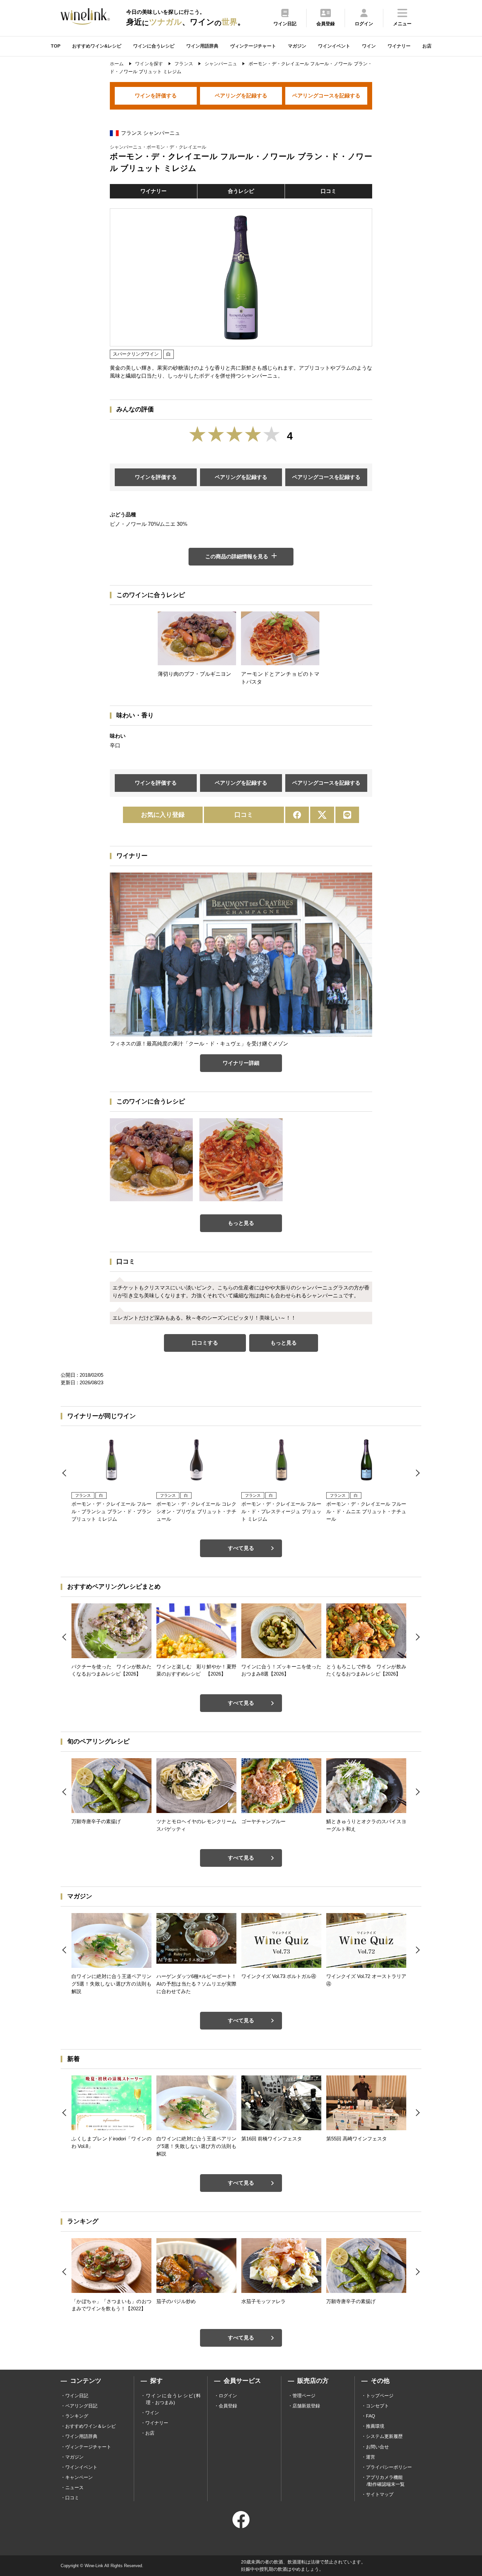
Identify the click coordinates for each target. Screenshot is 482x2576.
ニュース (74, 2487)
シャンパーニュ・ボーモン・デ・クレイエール (158, 147)
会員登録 (228, 2406)
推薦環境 (375, 2426)
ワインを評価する (156, 96)
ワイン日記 (77, 2396)
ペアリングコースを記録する (326, 96)
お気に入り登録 (163, 815)
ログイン (228, 2396)
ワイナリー (399, 46)
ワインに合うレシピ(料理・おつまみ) (173, 2399)
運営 (371, 2457)
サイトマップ (380, 2494)
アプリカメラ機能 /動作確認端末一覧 (385, 2481)
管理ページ (304, 2396)
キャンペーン (79, 2477)
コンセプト (377, 2406)
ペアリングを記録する (241, 96)
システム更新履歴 (384, 2436)
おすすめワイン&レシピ (97, 46)
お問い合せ (377, 2447)
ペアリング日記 (81, 2406)
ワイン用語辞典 (202, 46)
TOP (56, 46)
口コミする (205, 1343)
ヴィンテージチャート (253, 46)
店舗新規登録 (306, 2406)
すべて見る (241, 1548)
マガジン (297, 46)
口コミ (329, 191)
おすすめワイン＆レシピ (90, 2426)
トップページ (380, 2396)
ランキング (77, 2416)
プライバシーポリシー (389, 2467)
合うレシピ (241, 191)
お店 (427, 46)
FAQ (371, 2416)
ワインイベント (334, 46)
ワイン (369, 46)
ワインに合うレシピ (154, 46)
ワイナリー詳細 (241, 1063)
